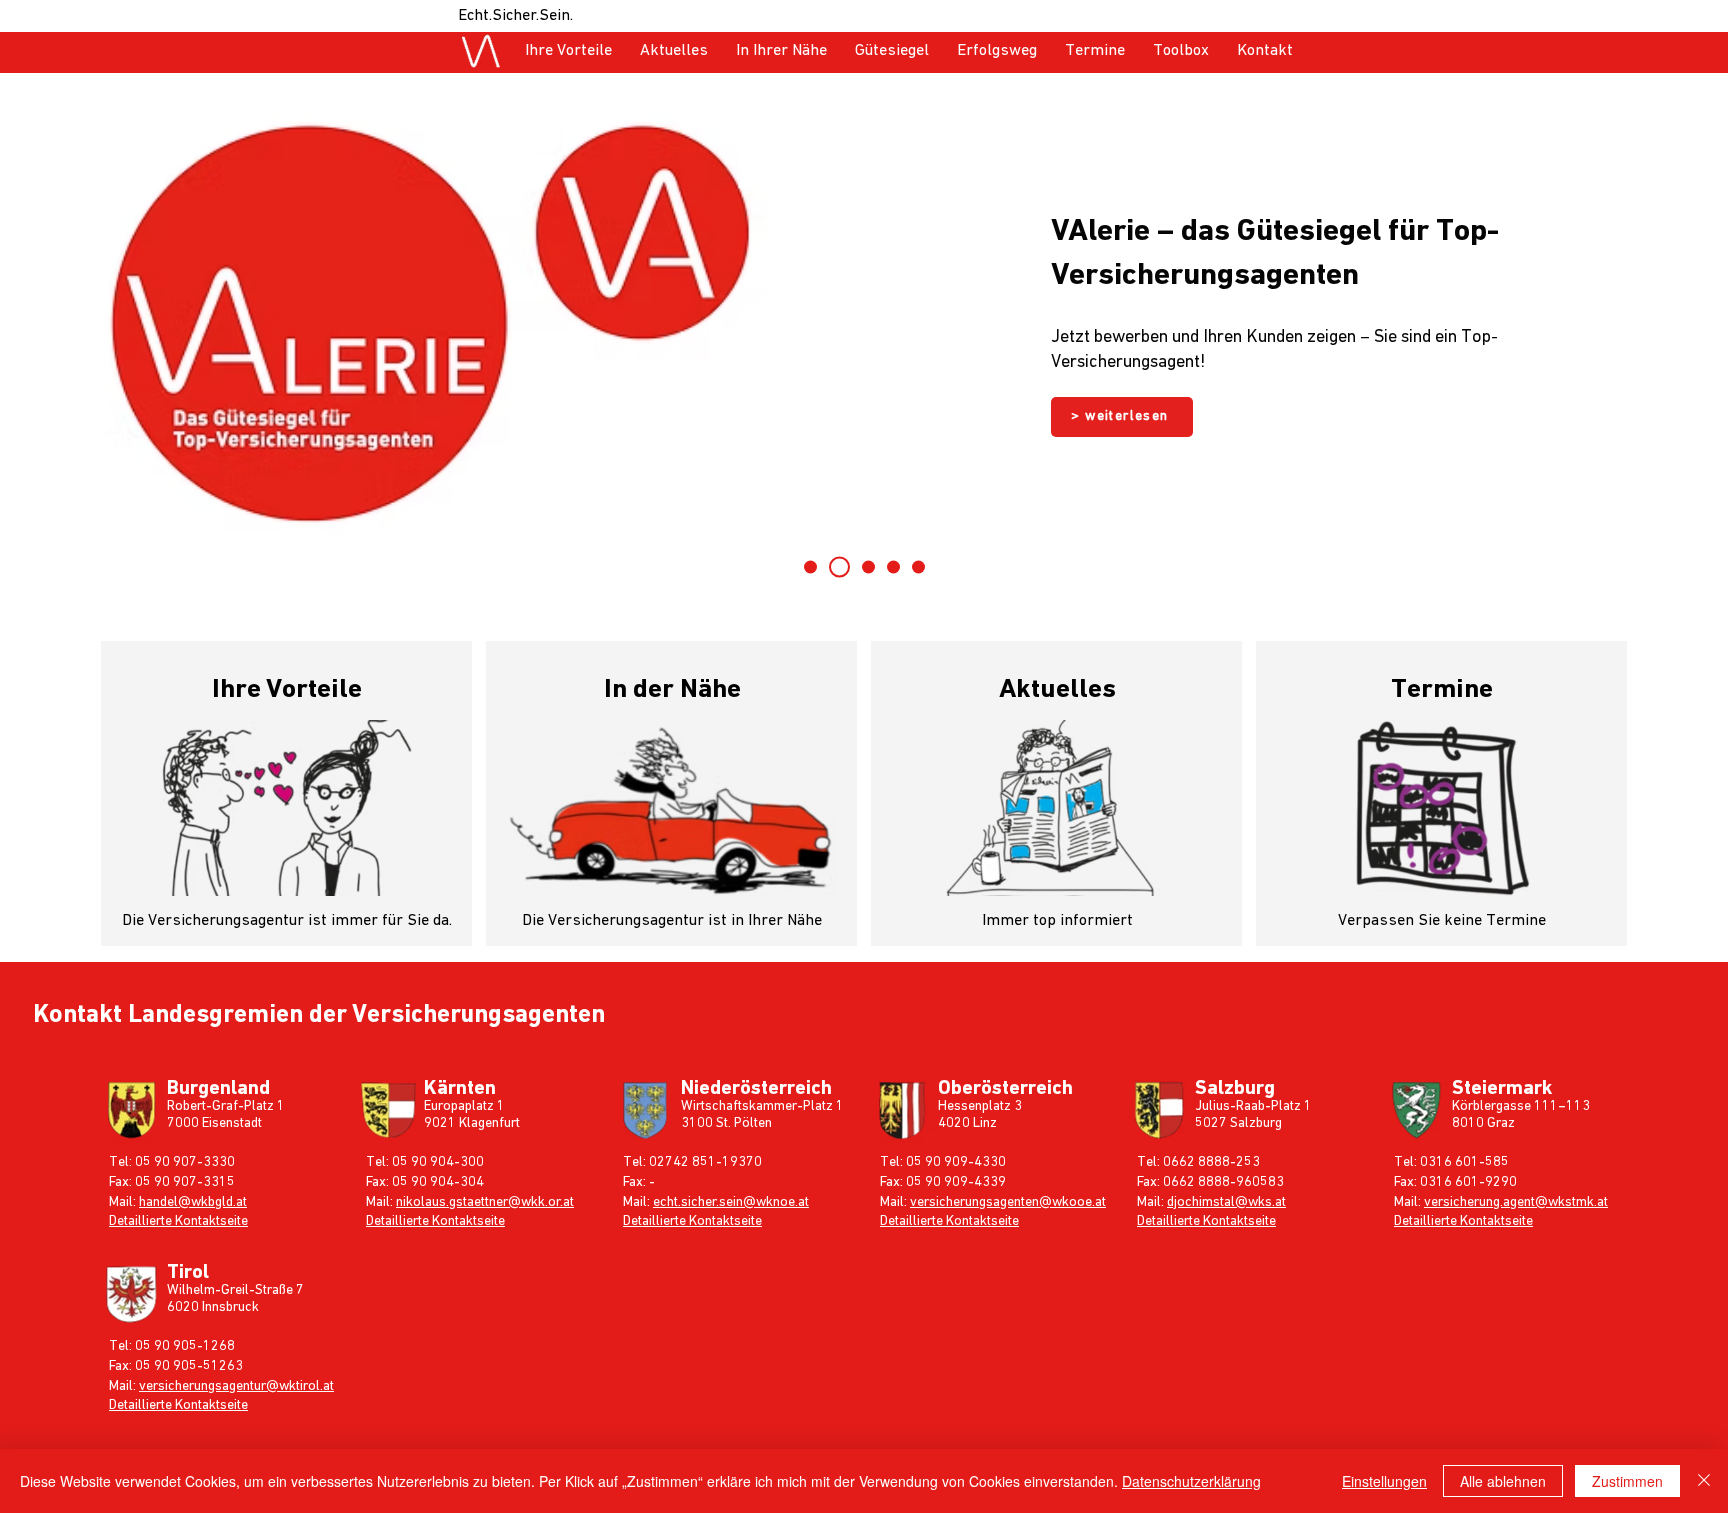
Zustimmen (1627, 1481)
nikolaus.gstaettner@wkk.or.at (485, 1202)
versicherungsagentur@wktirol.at (236, 1386)
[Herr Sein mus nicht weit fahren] (918, 567)
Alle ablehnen (1503, 1481)
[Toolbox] (868, 567)
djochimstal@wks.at (1226, 1202)
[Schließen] (1704, 1481)
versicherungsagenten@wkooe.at (1008, 1202)
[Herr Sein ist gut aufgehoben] (810, 567)
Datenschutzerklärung (1191, 1481)
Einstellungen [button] (1384, 1481)
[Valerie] (839, 567)
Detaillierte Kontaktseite (178, 1221)
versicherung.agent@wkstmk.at (1516, 1202)
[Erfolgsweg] (893, 567)
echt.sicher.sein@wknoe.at (731, 1202)
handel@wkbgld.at (193, 1202)
